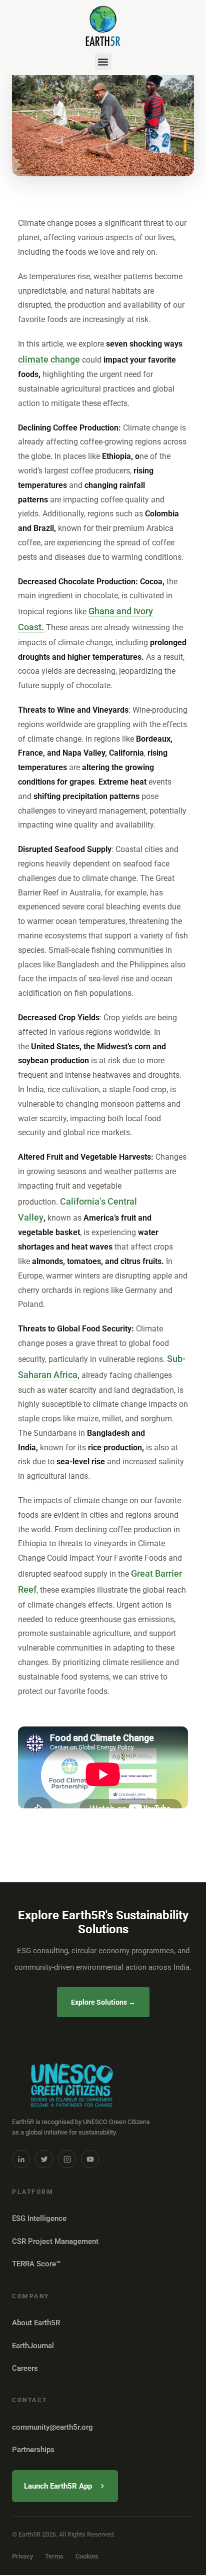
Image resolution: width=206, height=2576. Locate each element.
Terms (54, 2556)
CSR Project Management (55, 2241)
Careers (25, 2368)
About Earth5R (36, 2323)
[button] (103, 62)
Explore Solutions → (103, 2002)
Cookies (87, 2556)
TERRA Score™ (36, 2264)
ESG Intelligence (39, 2218)
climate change (49, 359)
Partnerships (33, 2450)
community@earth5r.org (52, 2427)
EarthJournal (33, 2346)
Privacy (22, 2556)
